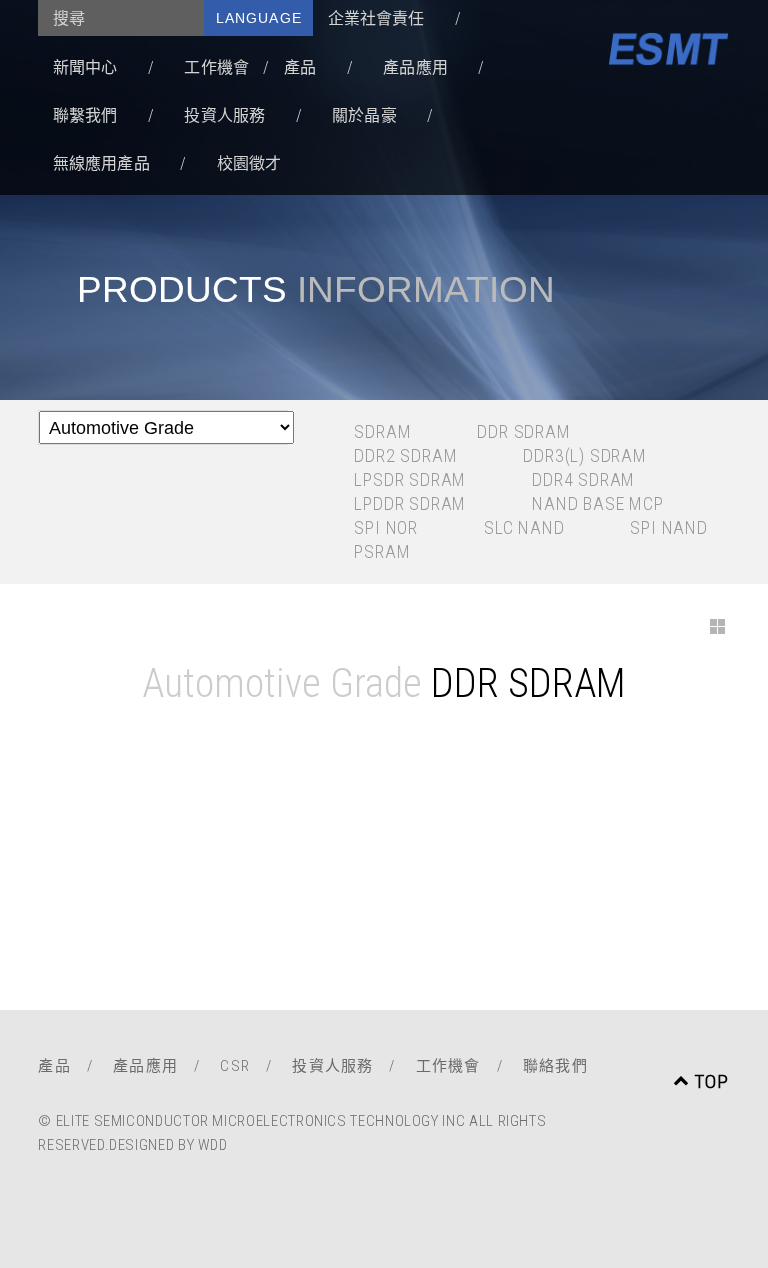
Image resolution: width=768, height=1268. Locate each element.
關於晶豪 (364, 115)
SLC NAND (524, 527)
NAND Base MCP (597, 503)
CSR (235, 1066)
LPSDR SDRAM (410, 479)
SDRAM (382, 431)
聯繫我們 (85, 115)
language (259, 18)
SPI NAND (668, 527)
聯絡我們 (555, 1066)
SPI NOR (386, 527)
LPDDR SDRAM (410, 503)
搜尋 (69, 18)
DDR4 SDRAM (583, 479)
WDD (213, 1145)
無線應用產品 (101, 163)
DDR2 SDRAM (405, 455)
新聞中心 (85, 67)
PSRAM (382, 551)
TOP (712, 1081)
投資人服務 (224, 115)
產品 (300, 67)
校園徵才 (249, 163)
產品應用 (415, 67)
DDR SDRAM (523, 431)
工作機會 (216, 67)
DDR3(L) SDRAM (584, 455)
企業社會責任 (376, 18)
